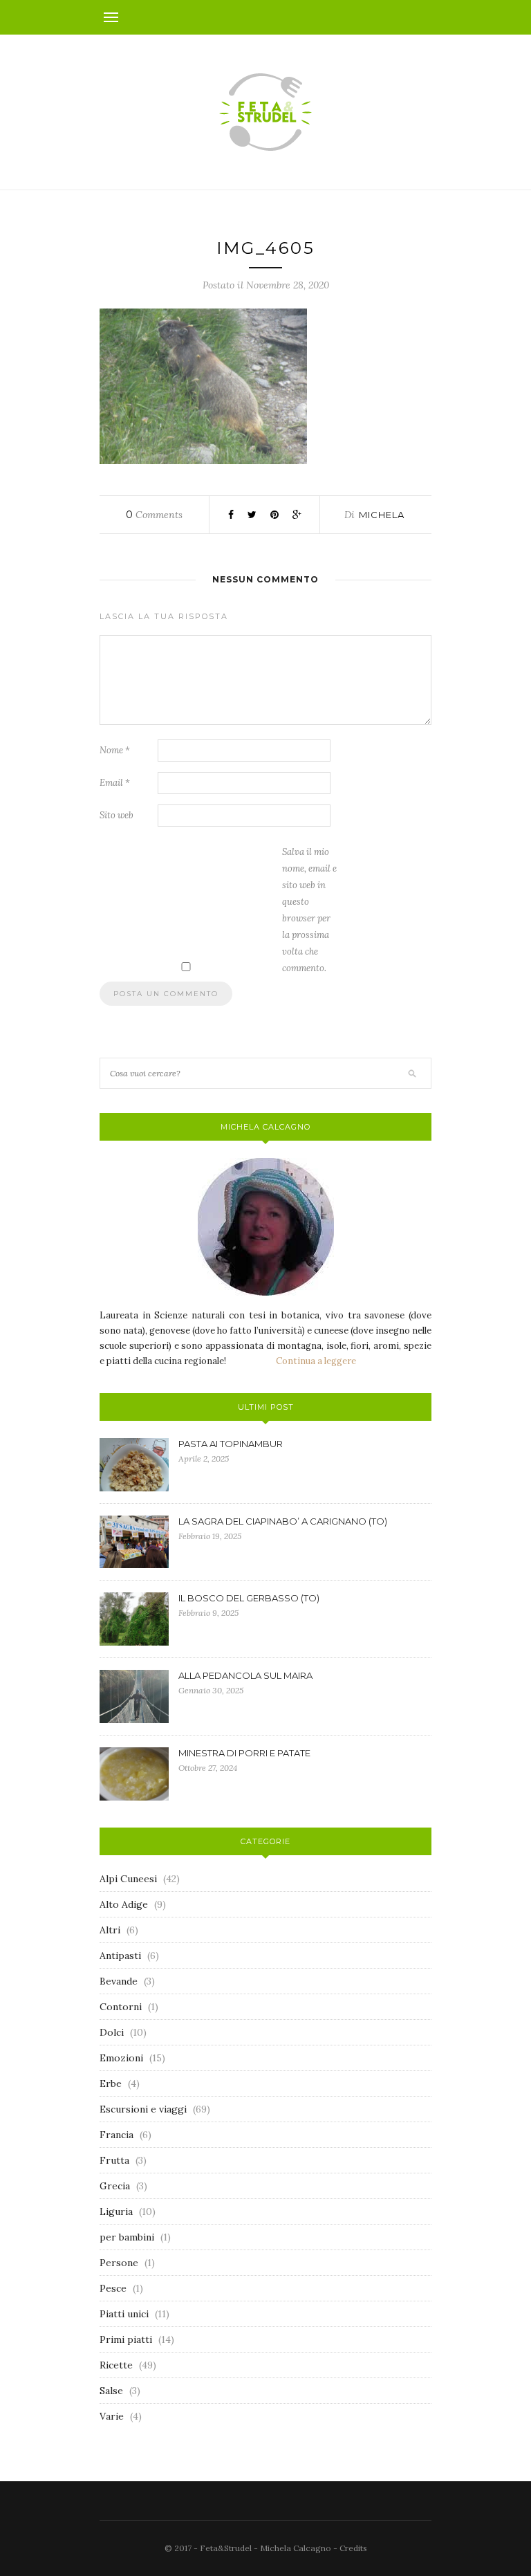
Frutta (114, 2160)
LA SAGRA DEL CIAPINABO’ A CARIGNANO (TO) (283, 1521)
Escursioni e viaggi (143, 2109)
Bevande (119, 1981)
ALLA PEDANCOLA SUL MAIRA (245, 1675)
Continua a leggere (316, 1361)
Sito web (117, 815)
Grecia (115, 2186)
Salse (111, 2391)
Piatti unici (124, 2314)
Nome (115, 750)
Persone (119, 2263)
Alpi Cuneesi (128, 1879)
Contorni (121, 2007)
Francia (117, 2135)
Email (115, 783)
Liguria (116, 2211)
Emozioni (121, 2058)
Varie (112, 2416)
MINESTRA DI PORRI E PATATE (244, 1753)
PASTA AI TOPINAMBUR (231, 1444)
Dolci (112, 2032)
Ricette (116, 2365)
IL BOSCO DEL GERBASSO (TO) (249, 1598)
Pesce (113, 2288)
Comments (154, 515)
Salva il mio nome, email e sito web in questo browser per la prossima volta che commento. (309, 910)
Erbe (111, 2083)
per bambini (127, 2237)
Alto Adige (124, 1904)
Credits (353, 2548)
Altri (110, 1930)
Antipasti (120, 1956)
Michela (382, 515)
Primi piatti (126, 2339)
